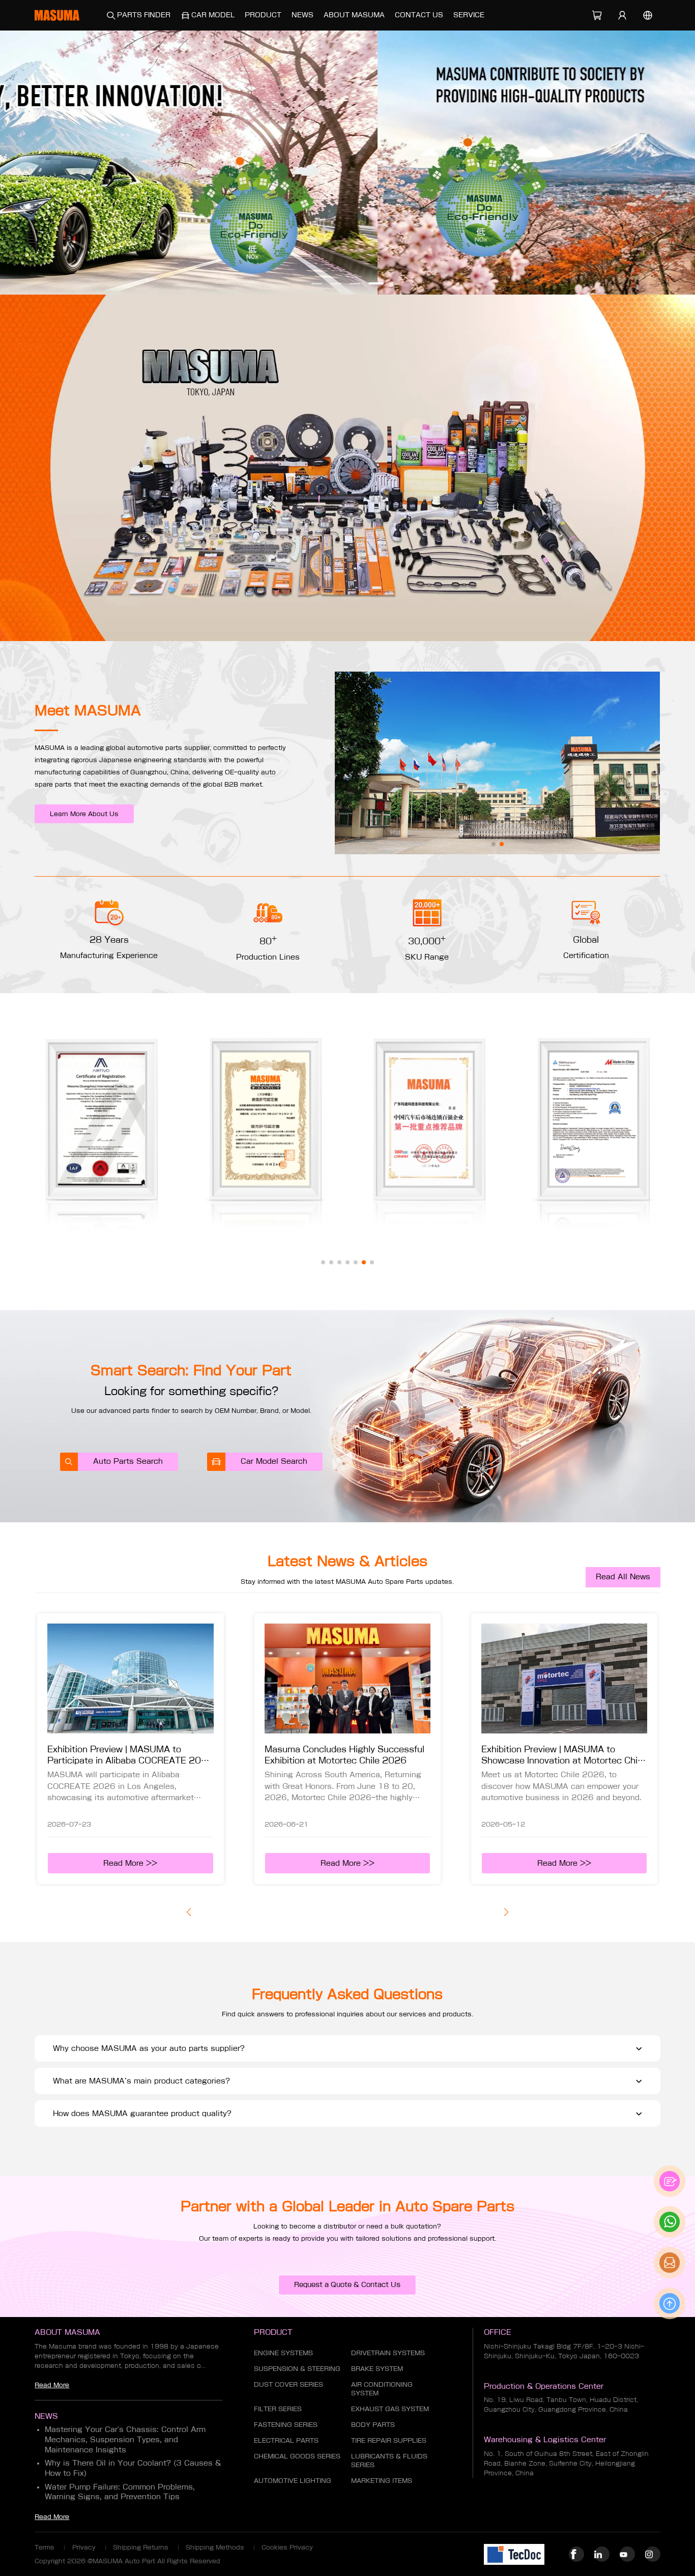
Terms (45, 2547)
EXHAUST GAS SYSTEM (390, 2409)
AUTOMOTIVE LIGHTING (293, 2480)
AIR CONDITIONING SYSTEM (382, 2389)
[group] (347, 163)
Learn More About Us (84, 814)
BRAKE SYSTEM (377, 2368)
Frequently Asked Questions (347, 1994)
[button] (317, 284)
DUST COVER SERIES (288, 2384)
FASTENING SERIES (286, 2424)
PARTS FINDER (144, 15)
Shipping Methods (215, 2547)
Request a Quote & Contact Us (347, 2285)
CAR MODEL (213, 15)
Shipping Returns (141, 2547)
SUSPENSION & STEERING (297, 2368)
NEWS (302, 15)
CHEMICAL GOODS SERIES (297, 2456)
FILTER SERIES (278, 2409)
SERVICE (469, 15)
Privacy (84, 2547)
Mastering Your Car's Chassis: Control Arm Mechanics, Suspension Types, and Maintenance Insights (125, 2439)
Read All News (623, 1577)
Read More (52, 2385)
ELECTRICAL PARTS (286, 2440)
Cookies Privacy (287, 2547)
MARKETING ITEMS (382, 2480)
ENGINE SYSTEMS (283, 2353)
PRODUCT (263, 15)
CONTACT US (419, 15)
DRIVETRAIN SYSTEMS (388, 2353)
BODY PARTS (373, 2424)
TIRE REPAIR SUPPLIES (389, 2440)
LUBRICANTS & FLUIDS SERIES (389, 2460)
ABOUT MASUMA (354, 15)
